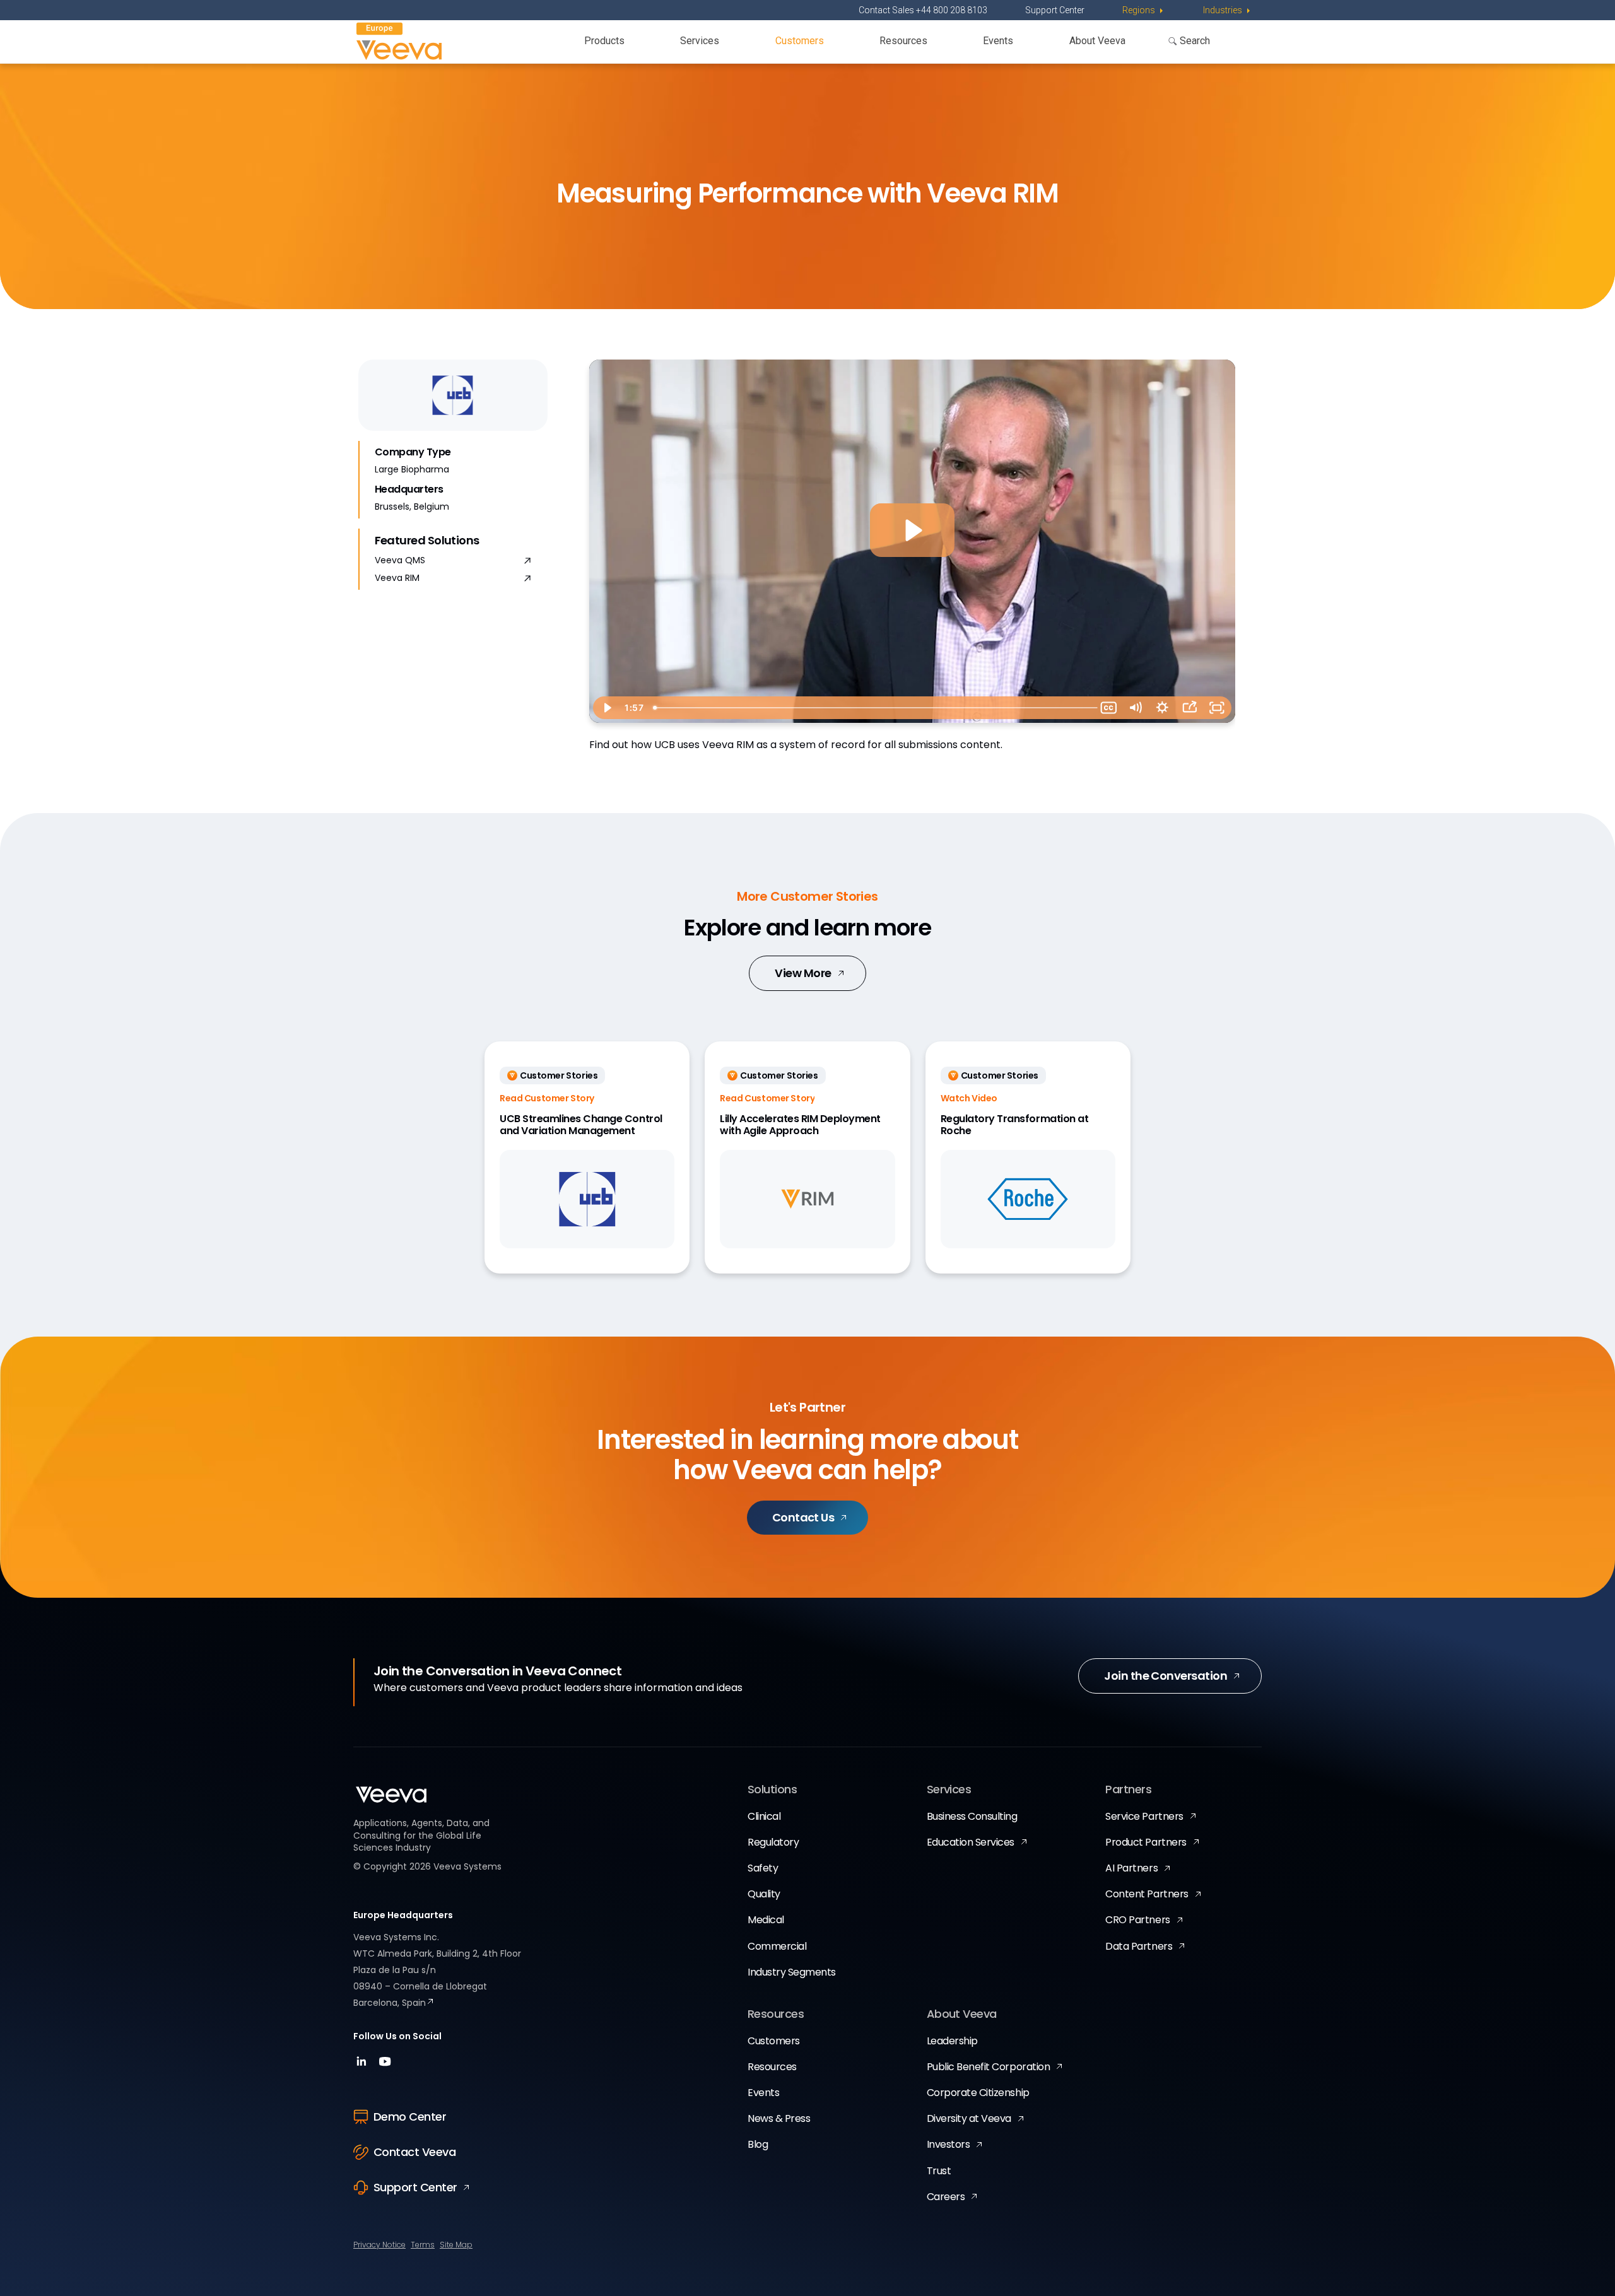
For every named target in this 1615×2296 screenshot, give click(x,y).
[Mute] (1135, 708)
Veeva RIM (397, 578)
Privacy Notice (379, 2245)
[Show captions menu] (1109, 708)
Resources (903, 41)
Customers (800, 41)
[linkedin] (363, 2065)
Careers (946, 2197)
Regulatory (773, 1842)
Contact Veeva (414, 2152)
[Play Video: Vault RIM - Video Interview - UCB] (912, 530)
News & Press (779, 2118)
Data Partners (1139, 1946)
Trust (939, 2171)
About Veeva (1097, 41)
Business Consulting (972, 1816)
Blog (758, 2144)
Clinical (764, 1816)
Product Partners (1146, 1842)
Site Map (456, 2245)
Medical (766, 1920)
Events (998, 41)
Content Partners (1147, 1894)
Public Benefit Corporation (989, 2067)
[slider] (872, 708)
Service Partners (1144, 1816)
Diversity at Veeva (969, 2118)
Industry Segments (792, 1972)
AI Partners (1131, 1868)
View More (803, 973)
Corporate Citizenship (978, 2093)
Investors (948, 2144)
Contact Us (803, 1517)
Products (604, 41)
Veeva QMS (400, 560)
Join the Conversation (1166, 1676)
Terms (423, 2245)
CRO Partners (1137, 1920)
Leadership (952, 2041)
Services (700, 41)
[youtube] (385, 2065)
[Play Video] (607, 708)
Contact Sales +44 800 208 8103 (923, 10)
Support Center (1055, 10)
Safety (763, 1868)
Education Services (971, 1842)
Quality (764, 1894)
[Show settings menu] (1162, 708)
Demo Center (410, 2117)
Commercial (777, 1946)
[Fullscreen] (1217, 708)
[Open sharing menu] (1189, 708)
